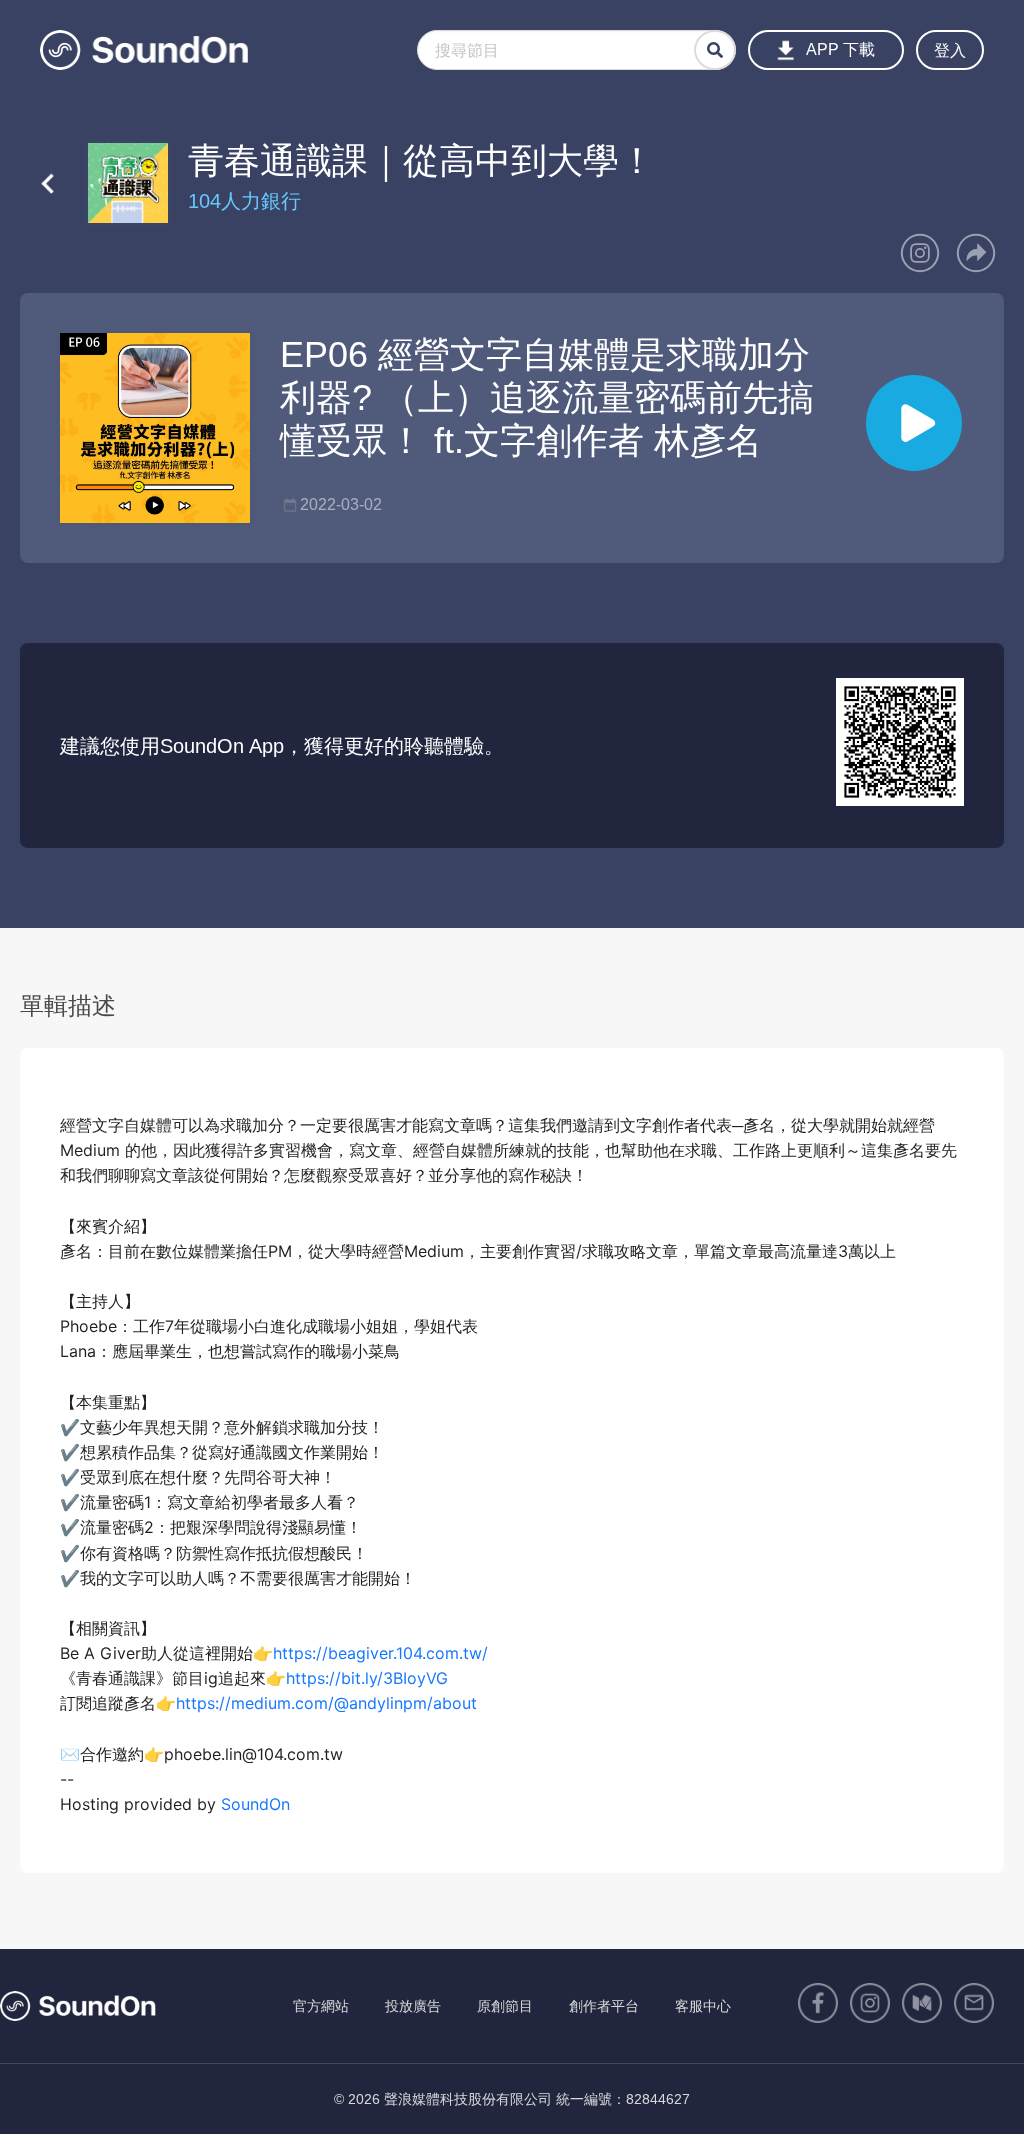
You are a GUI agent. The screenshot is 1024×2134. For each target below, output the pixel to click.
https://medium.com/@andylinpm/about (326, 1703)
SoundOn (255, 1804)
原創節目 (505, 2006)
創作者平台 (604, 2006)
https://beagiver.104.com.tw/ (380, 1653)
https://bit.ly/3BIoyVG (367, 1678)
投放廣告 (413, 2006)
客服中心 (703, 2006)
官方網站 (321, 2006)
